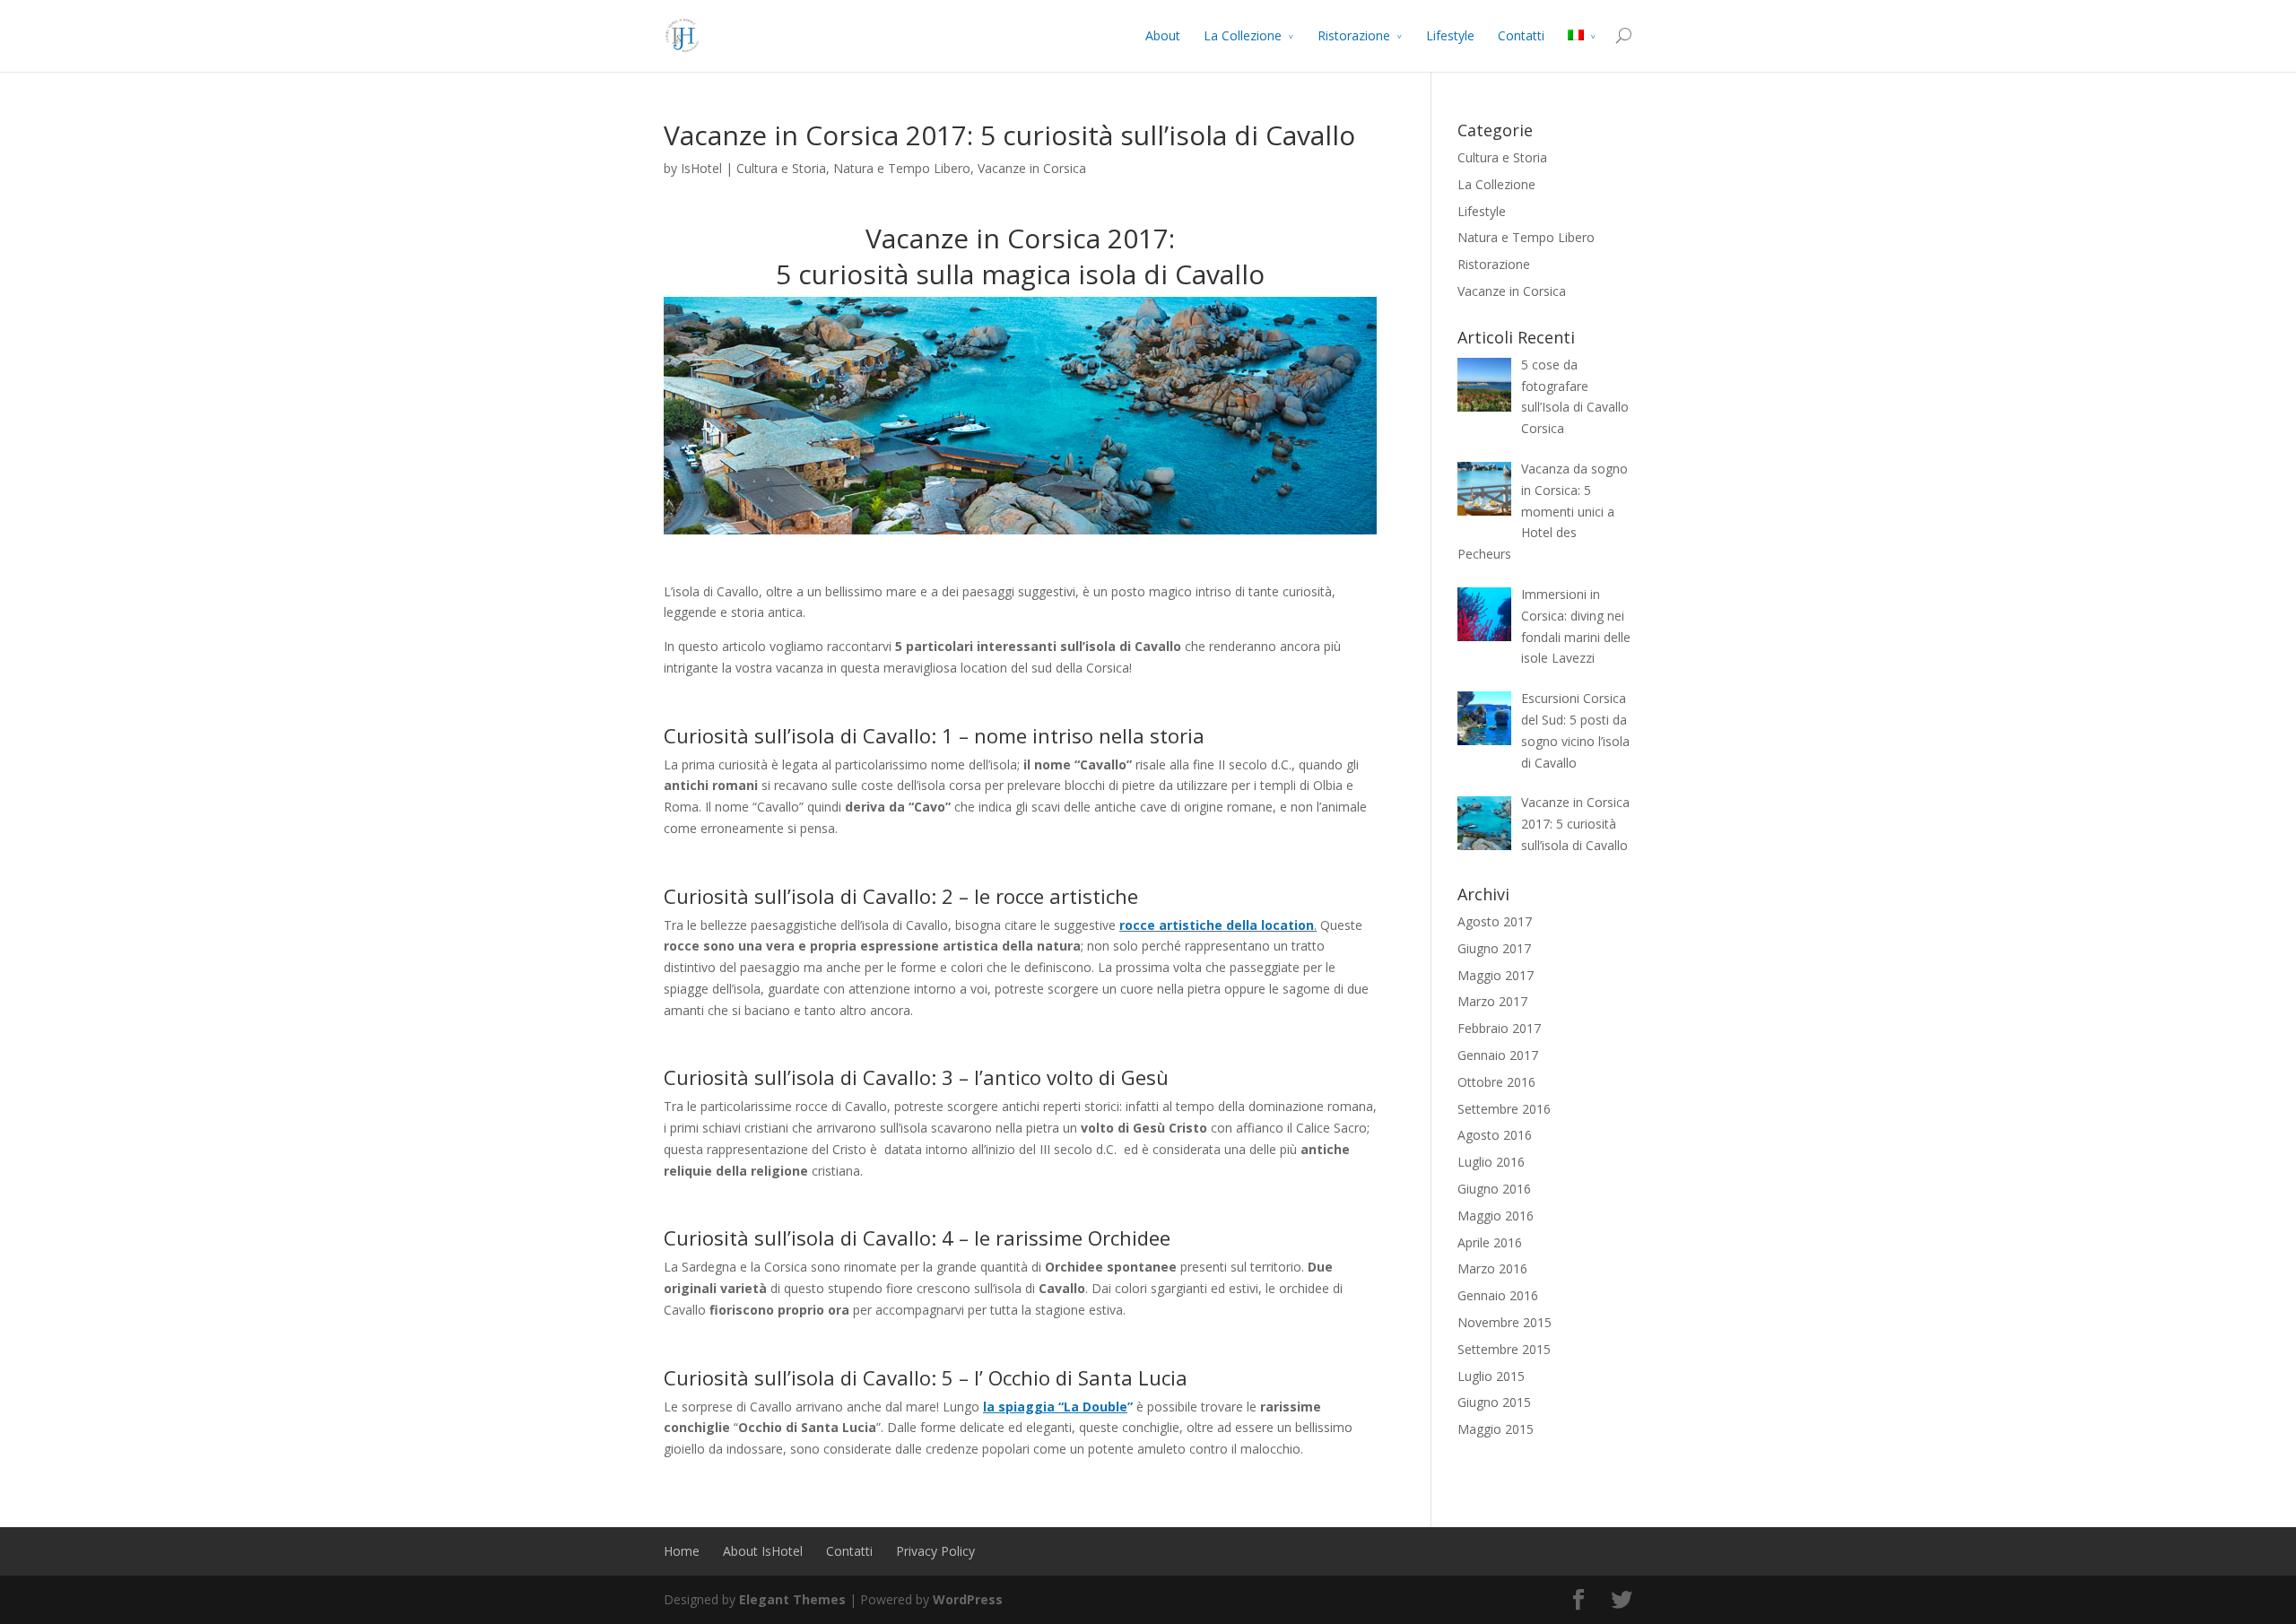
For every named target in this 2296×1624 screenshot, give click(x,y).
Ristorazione (1354, 35)
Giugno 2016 (1494, 1189)
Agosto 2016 (1495, 1135)
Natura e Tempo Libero (902, 168)
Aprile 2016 (1490, 1242)
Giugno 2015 (1494, 1402)
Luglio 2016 (1491, 1162)
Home (682, 1551)
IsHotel (701, 168)
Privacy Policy (935, 1551)
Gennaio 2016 (1498, 1295)
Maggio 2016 (1496, 1216)
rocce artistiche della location (1217, 925)
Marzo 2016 (1492, 1268)
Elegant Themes (792, 1599)
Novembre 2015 (1505, 1322)
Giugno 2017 (1494, 948)
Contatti (1521, 35)
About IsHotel (763, 1551)
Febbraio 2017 (1499, 1028)
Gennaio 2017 (1498, 1055)
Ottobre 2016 (1496, 1082)
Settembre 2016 (1504, 1109)
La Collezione (1243, 35)
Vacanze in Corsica (1032, 168)
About (1163, 35)
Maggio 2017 (1496, 975)
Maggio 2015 (1496, 1429)
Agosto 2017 (1495, 921)
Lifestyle (1450, 35)
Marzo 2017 (1492, 1001)
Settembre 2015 (1504, 1349)
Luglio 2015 (1491, 1376)
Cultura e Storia (781, 168)
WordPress (968, 1599)
